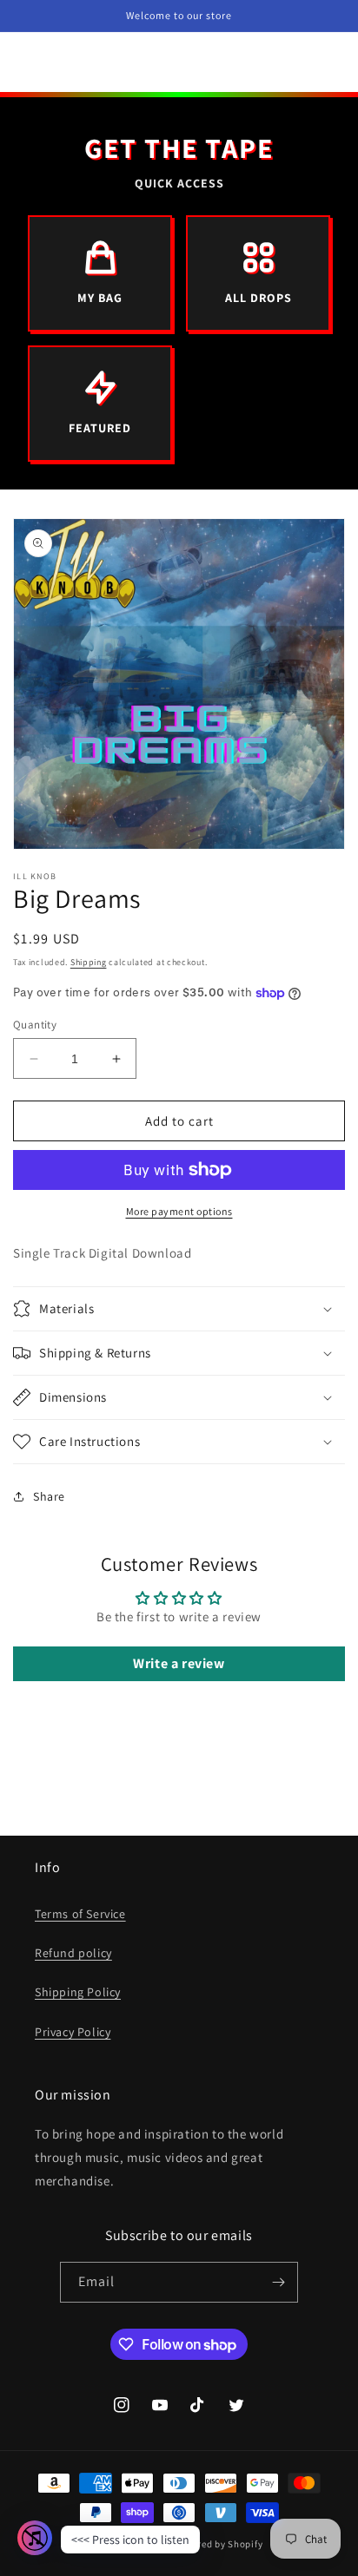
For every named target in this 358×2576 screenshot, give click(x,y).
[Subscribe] (278, 2282)
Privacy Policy (73, 2032)
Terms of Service (80, 1914)
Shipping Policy (78, 1992)
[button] (179, 1309)
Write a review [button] (179, 1663)
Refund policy (73, 1953)
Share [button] (49, 1496)
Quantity (35, 1025)
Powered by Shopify (219, 2544)
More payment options (179, 1211)
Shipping (89, 962)
